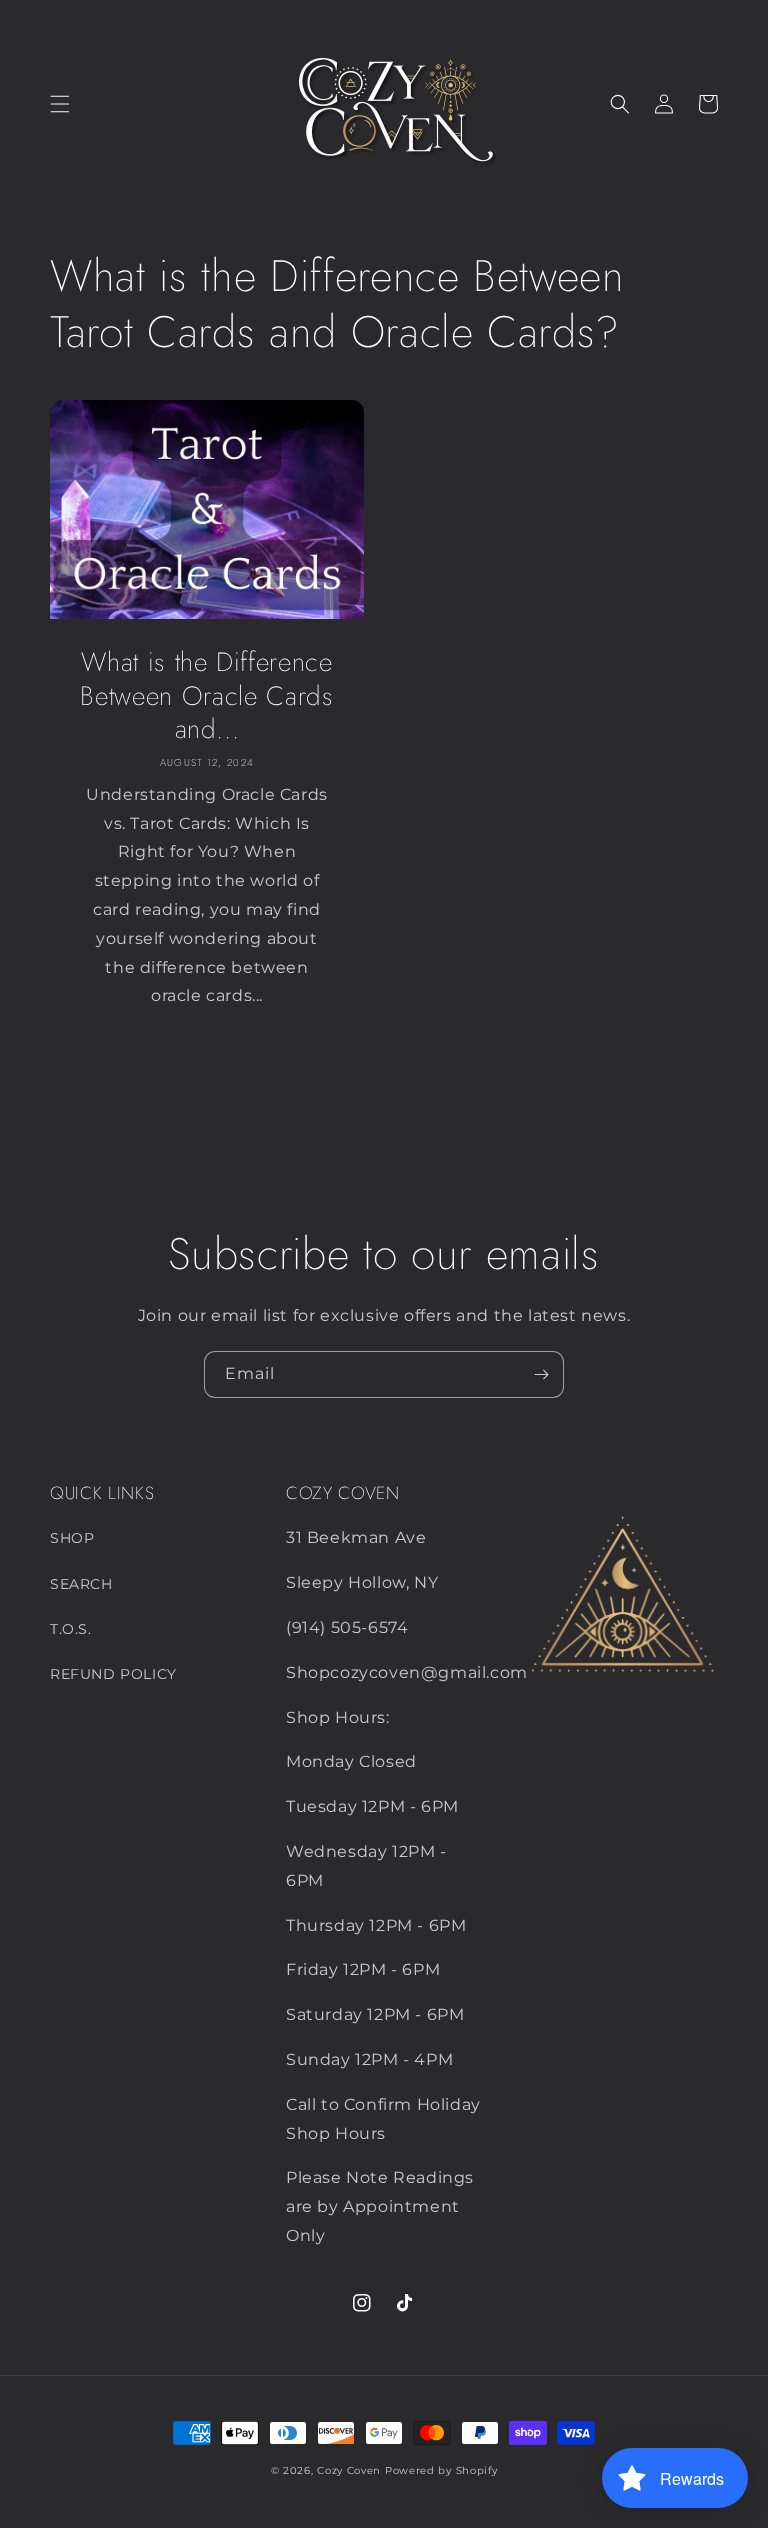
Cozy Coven (349, 2470)
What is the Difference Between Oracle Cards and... (206, 696)
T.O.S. (71, 1629)
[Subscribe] (541, 1374)
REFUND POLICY (113, 1674)
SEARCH (81, 1584)
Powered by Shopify (441, 2470)
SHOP (72, 1538)
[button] (60, 104)
